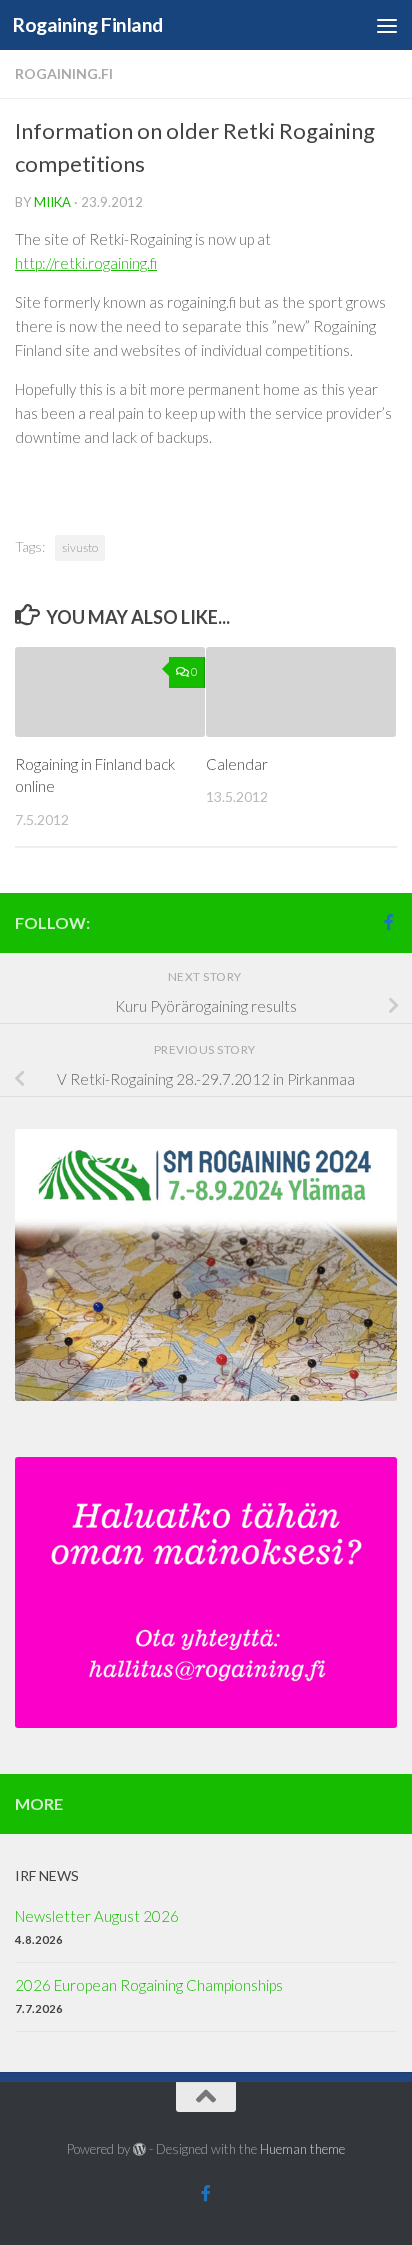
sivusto (80, 547)
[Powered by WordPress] (139, 2149)
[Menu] (387, 25)
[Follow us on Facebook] (389, 922)
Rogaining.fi (64, 73)
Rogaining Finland (88, 24)
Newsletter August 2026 (97, 1916)
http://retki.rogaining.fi (86, 263)
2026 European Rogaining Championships (149, 1985)
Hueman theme (302, 2149)
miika (52, 202)
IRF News (47, 1875)
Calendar (237, 764)
